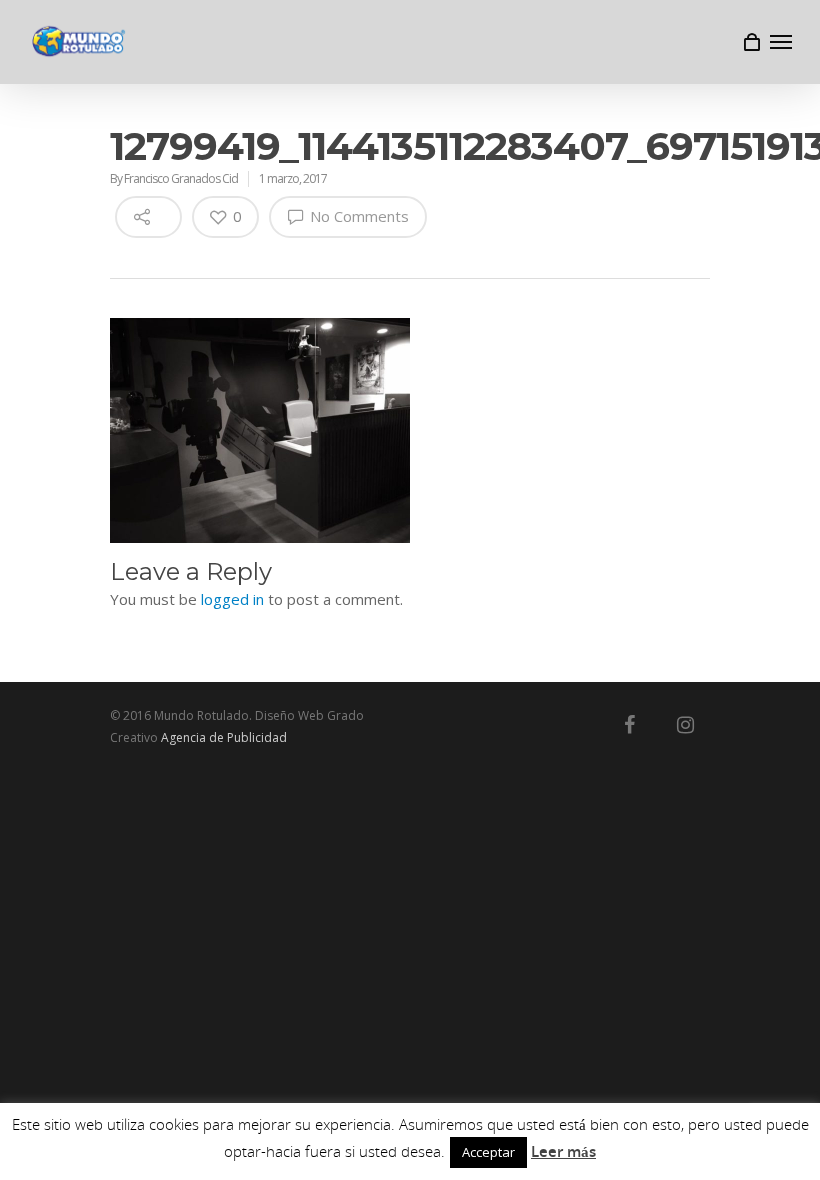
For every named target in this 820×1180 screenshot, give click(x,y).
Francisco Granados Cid (181, 178)
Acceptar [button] (488, 1152)
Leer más (563, 1151)
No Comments (357, 216)
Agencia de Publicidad (224, 737)
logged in (232, 599)
